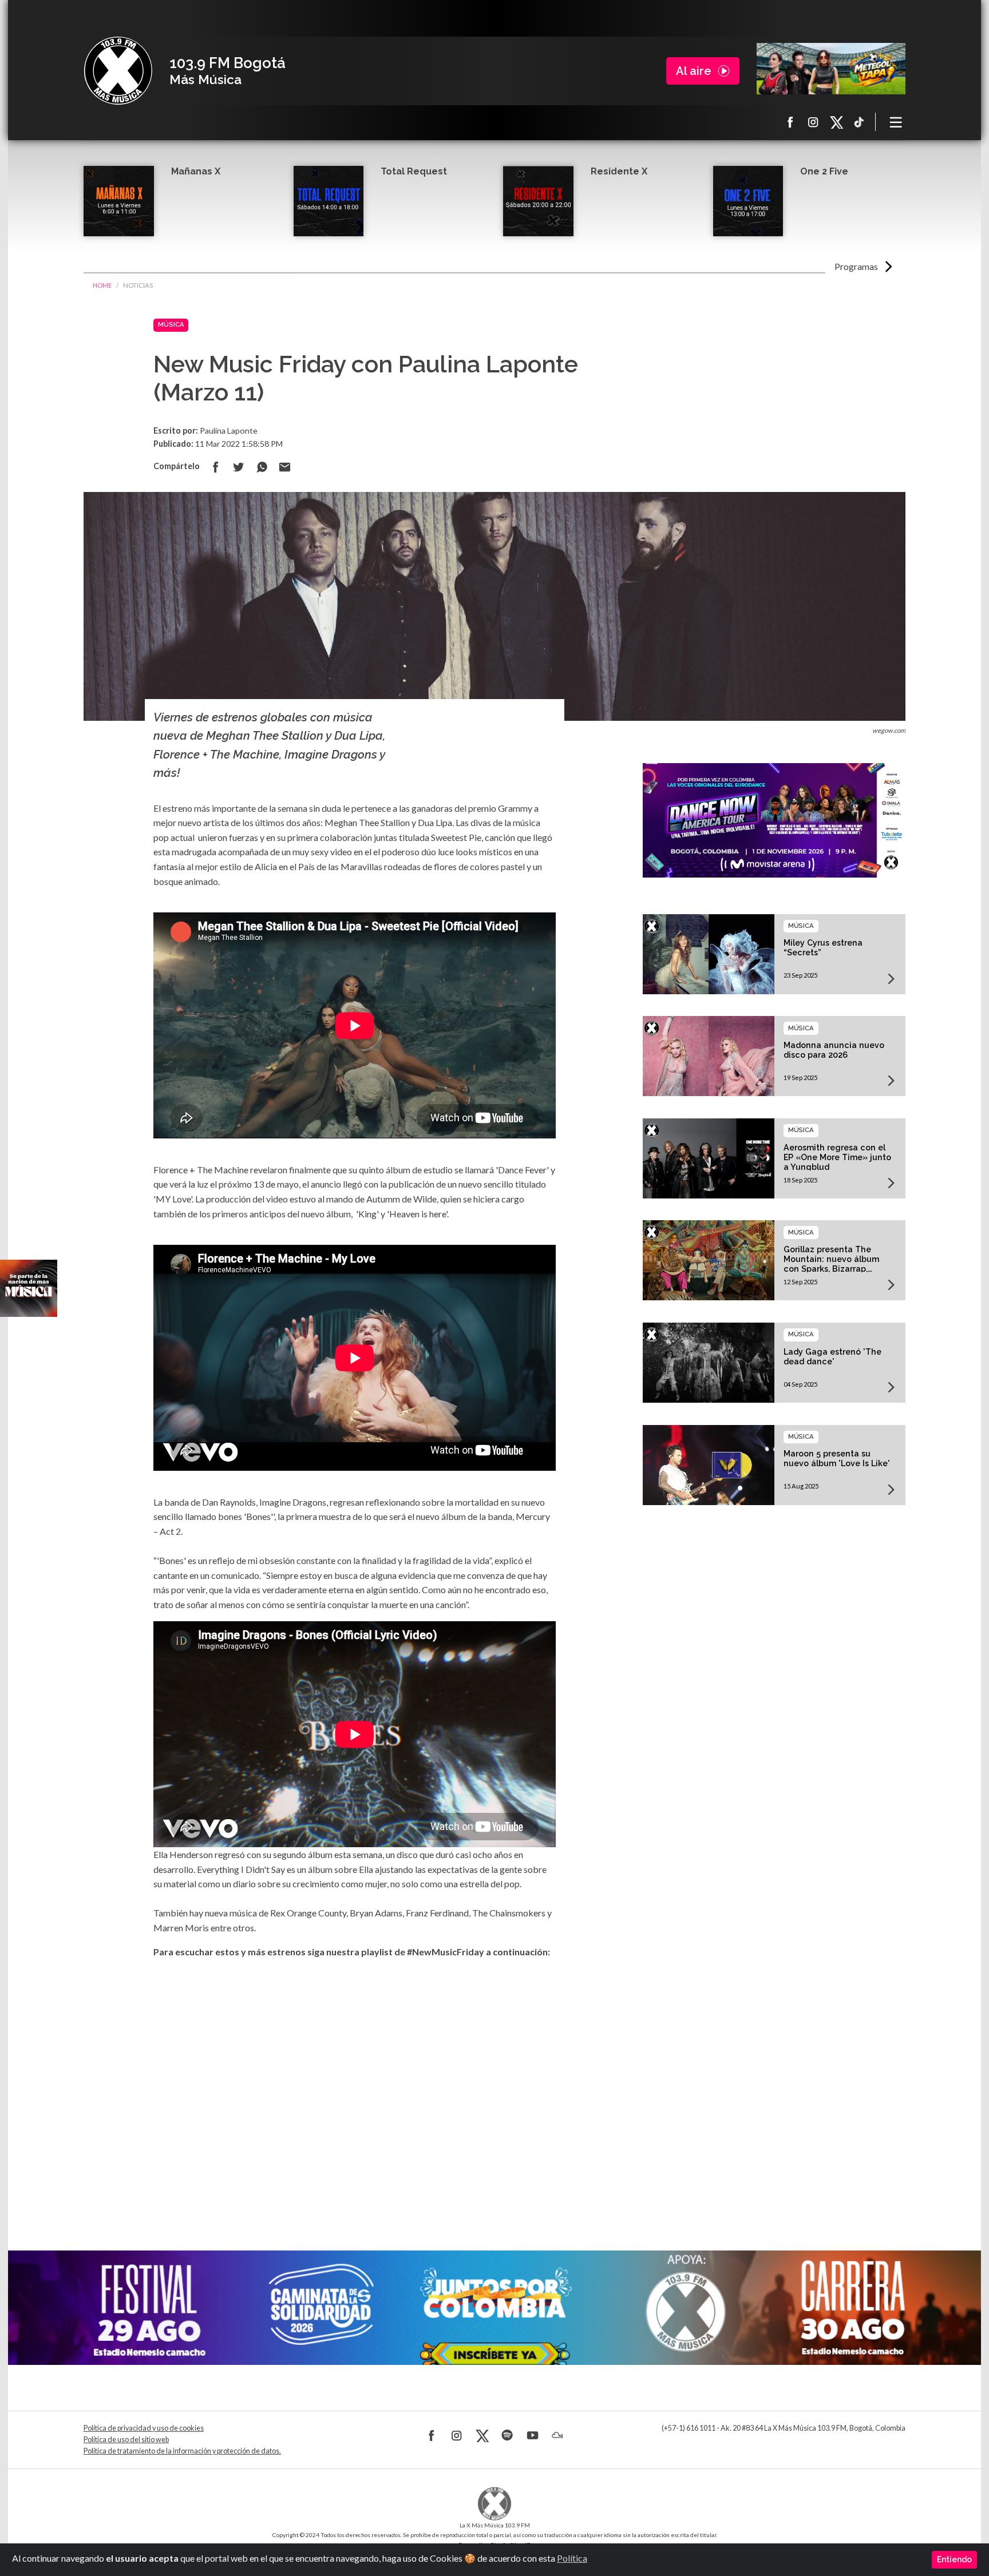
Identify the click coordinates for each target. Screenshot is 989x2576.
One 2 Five (824, 171)
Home (102, 285)
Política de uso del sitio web (126, 2440)
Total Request (414, 171)
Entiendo (954, 2559)
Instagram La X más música (813, 122)
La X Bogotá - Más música (118, 71)
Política (572, 2558)
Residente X (619, 171)
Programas (856, 266)
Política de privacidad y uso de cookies (144, 2428)
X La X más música (836, 122)
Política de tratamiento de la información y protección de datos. (182, 2451)
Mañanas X (196, 171)
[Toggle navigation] (896, 122)
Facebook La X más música (790, 122)
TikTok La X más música (859, 122)
